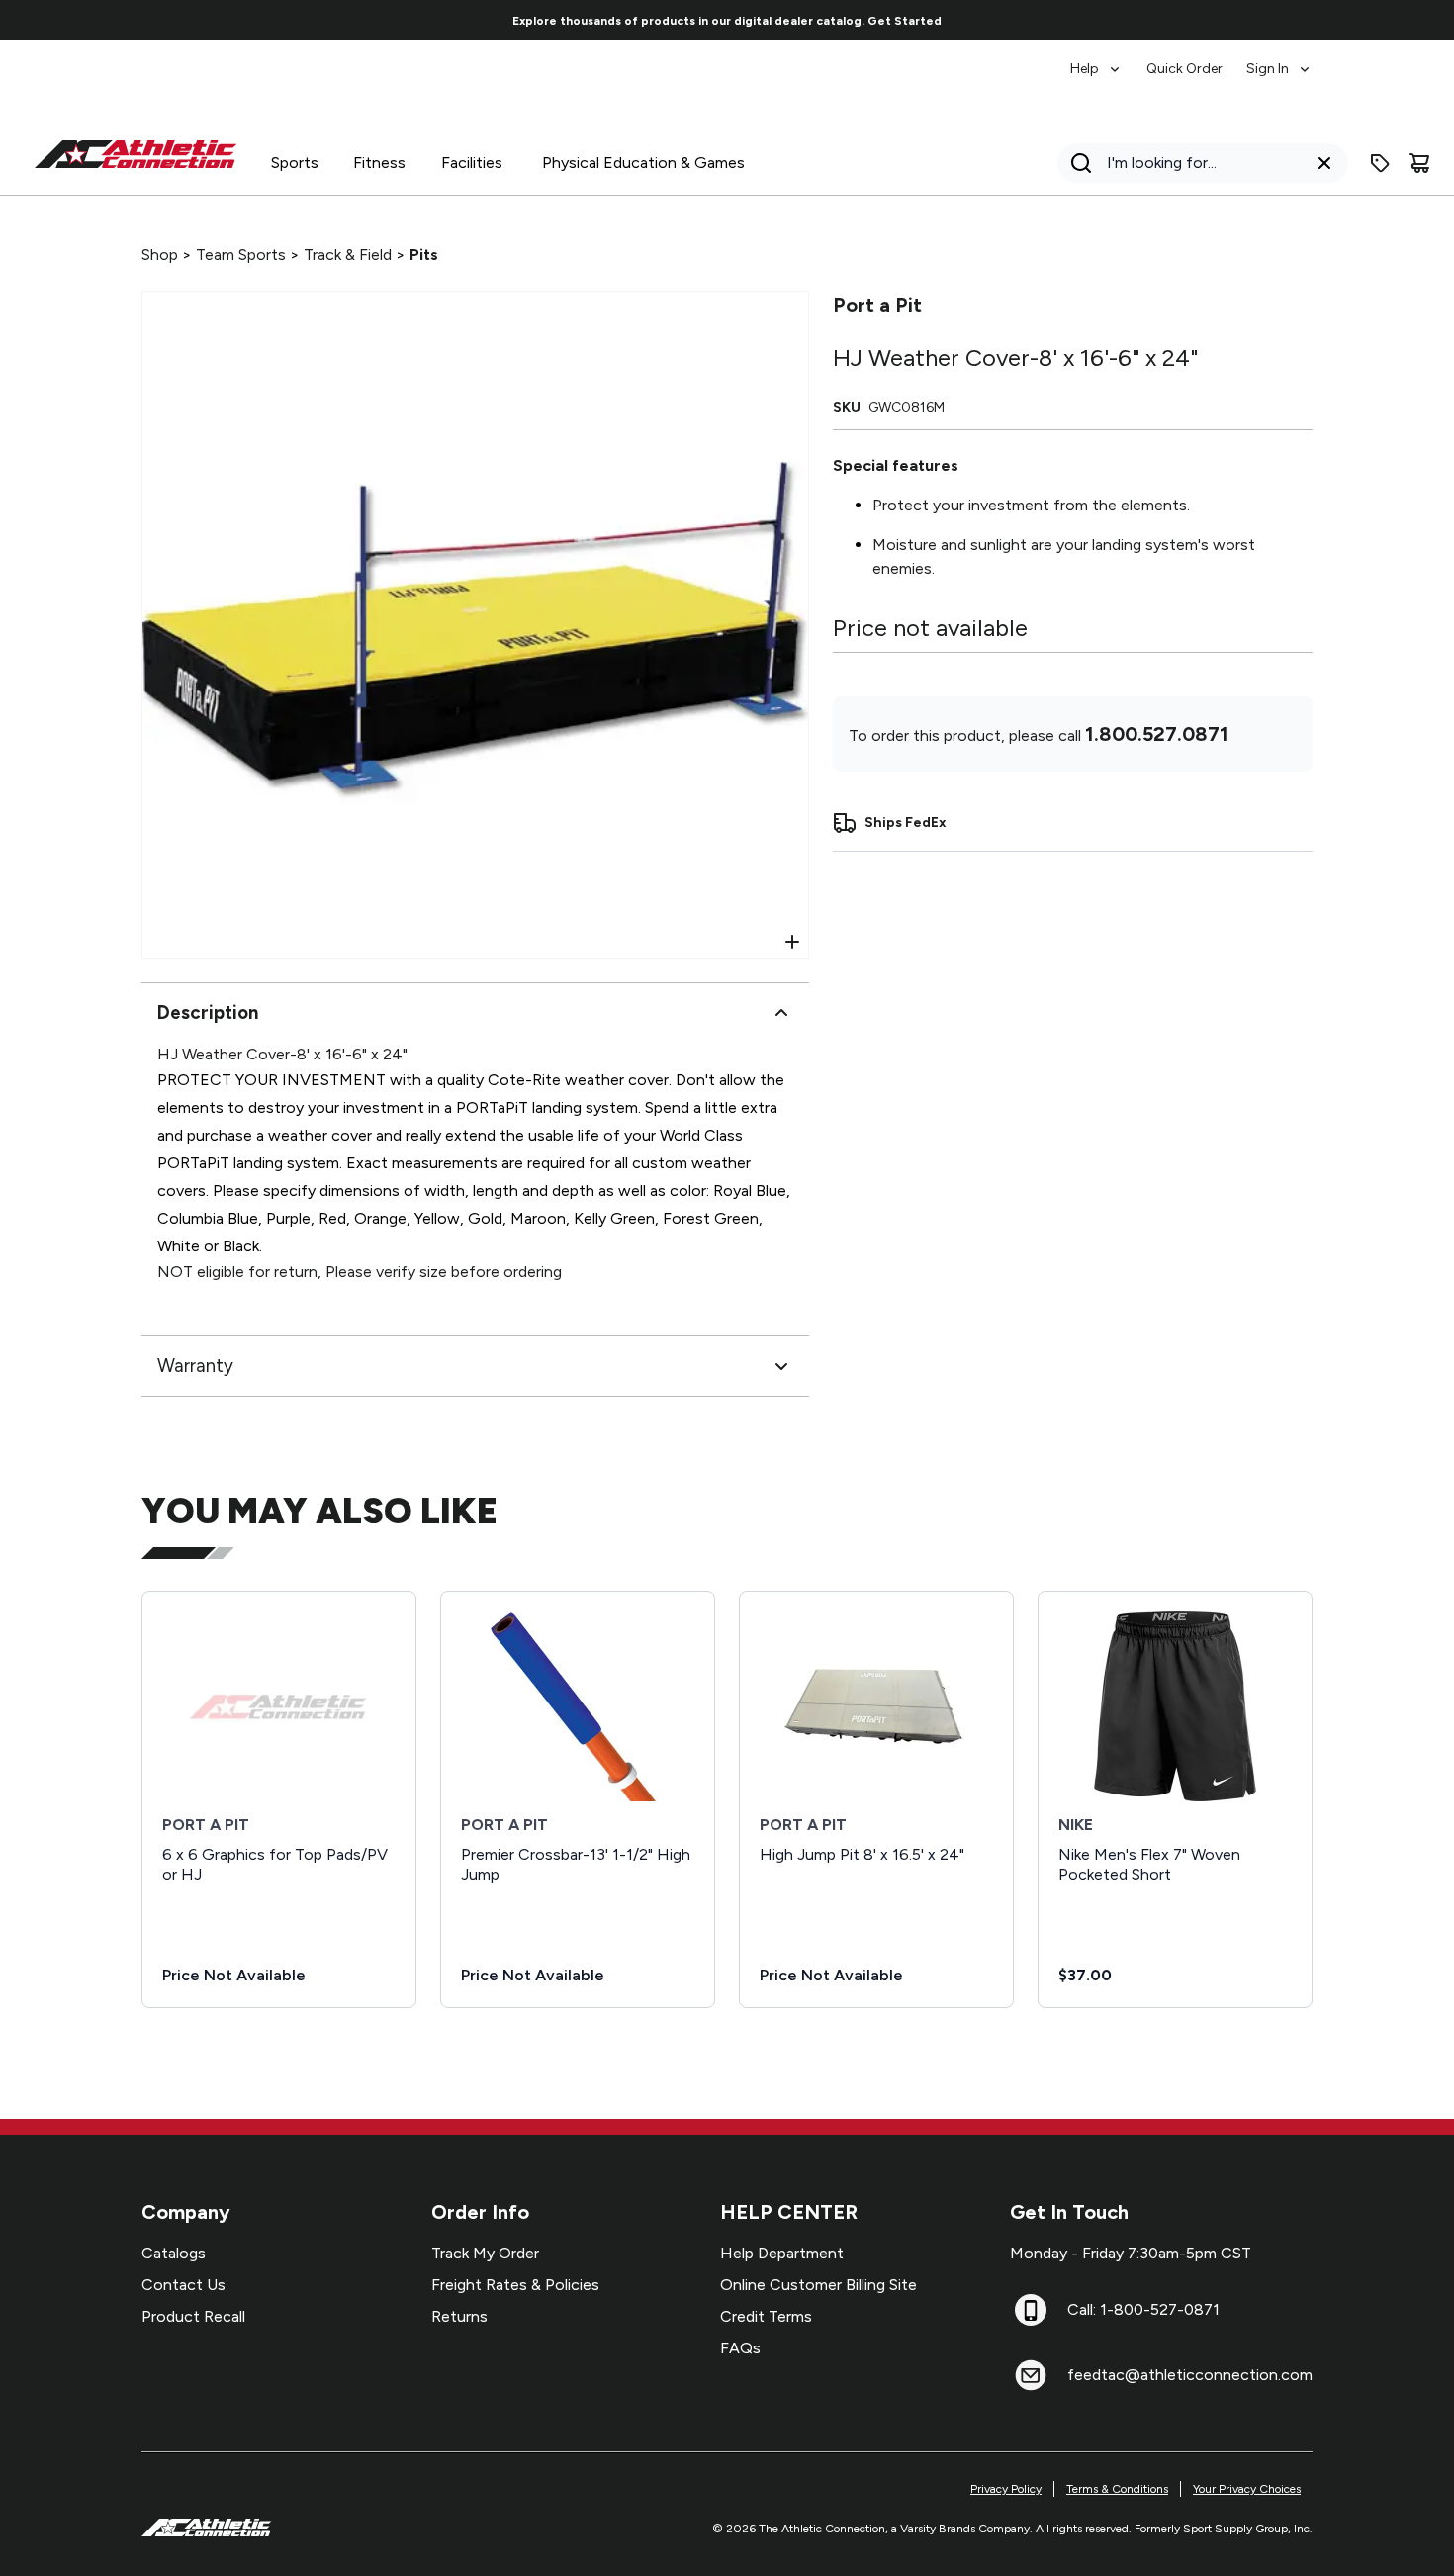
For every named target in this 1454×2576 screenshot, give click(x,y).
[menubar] (1191, 59)
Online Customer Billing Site (818, 2285)
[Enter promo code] (1380, 163)
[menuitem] (1096, 59)
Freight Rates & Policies (515, 2285)
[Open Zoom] (792, 942)
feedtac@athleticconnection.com (1190, 2375)
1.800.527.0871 (1157, 734)
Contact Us (183, 2285)
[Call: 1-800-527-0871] (1031, 2310)
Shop (160, 255)
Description (208, 1012)
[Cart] (1419, 163)
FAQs (740, 2348)
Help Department (782, 2253)
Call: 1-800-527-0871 (1143, 2309)
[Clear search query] (1324, 163)
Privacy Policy (1006, 2489)
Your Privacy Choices (1247, 2489)
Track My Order (485, 2253)
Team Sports (241, 255)
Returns (459, 2316)
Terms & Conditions (1117, 2489)
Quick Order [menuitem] (1184, 69)
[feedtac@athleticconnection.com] (1031, 2375)
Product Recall (193, 2316)
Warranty (195, 1366)
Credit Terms (766, 2316)
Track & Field (348, 255)
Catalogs (174, 2253)
